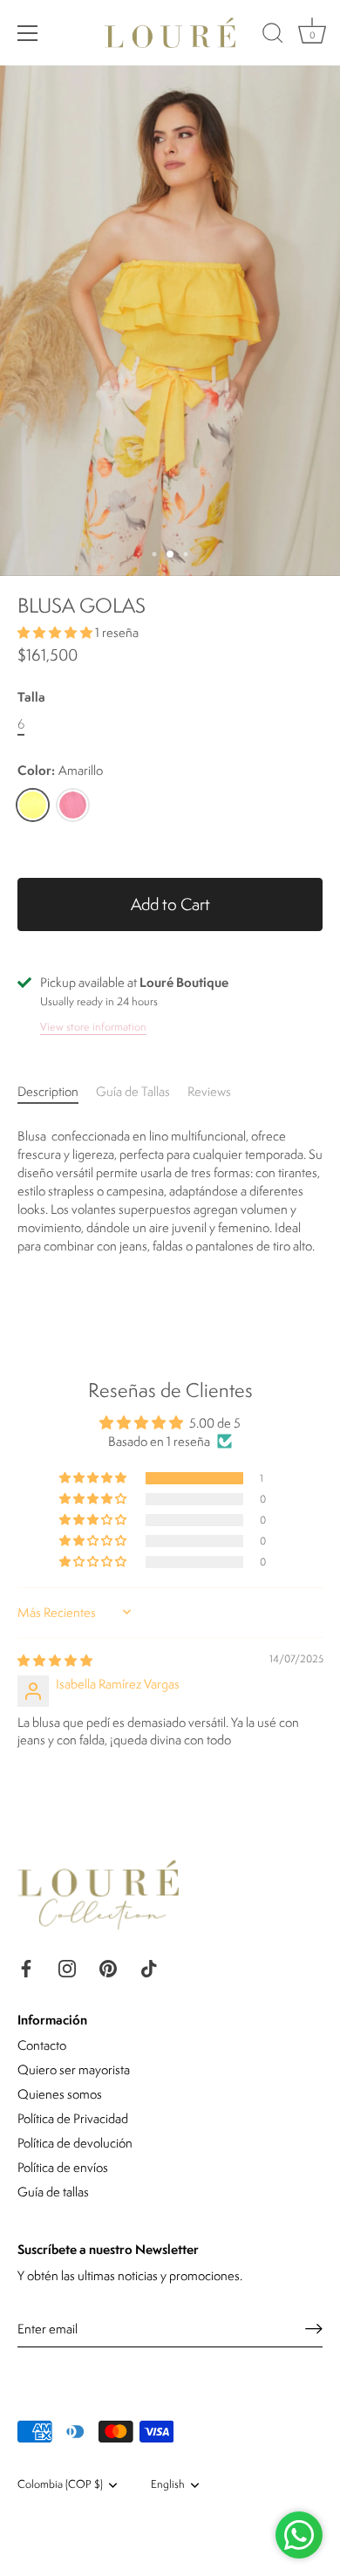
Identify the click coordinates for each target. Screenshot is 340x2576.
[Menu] (28, 33)
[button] (56, 632)
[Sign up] (314, 2329)
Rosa (73, 805)
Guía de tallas (53, 2192)
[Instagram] (67, 1966)
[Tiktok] (149, 1966)
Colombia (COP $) (60, 2485)
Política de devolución (75, 2143)
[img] (55, 1660)
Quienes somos (60, 2094)
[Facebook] (26, 1966)
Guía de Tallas (133, 1091)
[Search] (273, 36)
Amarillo (33, 805)
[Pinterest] (108, 1966)
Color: (60, 771)
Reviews (209, 1091)
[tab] (57, 1091)
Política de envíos (63, 2167)
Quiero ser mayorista (74, 2069)
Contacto (42, 2045)
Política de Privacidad (73, 2118)
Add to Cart (170, 904)
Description (48, 1091)
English (168, 2485)
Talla (31, 698)
